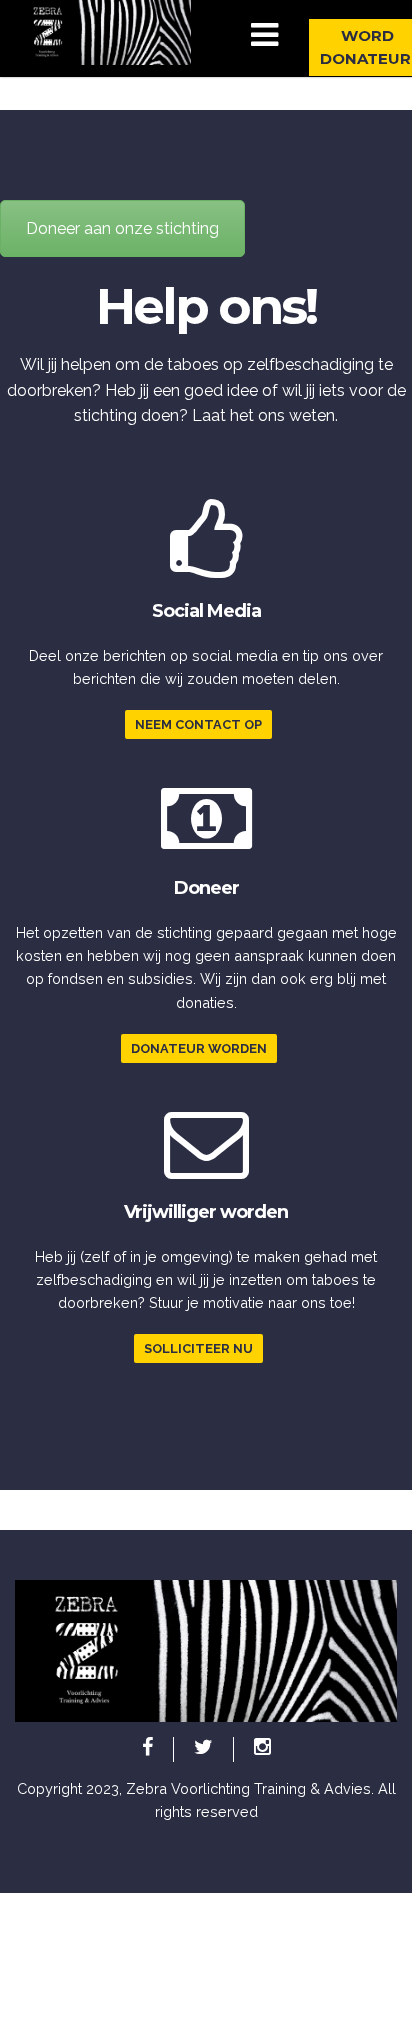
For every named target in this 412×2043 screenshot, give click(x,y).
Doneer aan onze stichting (122, 228)
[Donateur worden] (206, 843)
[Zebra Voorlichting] (103, 31)
